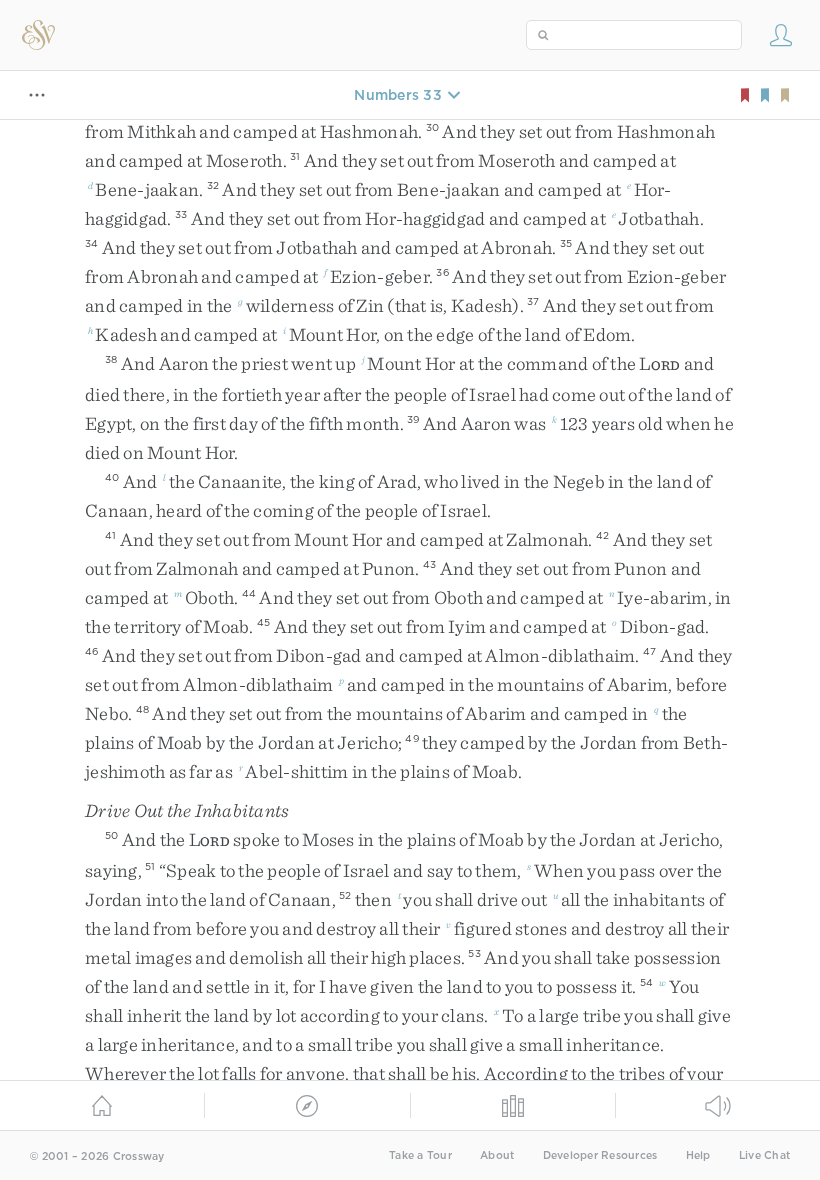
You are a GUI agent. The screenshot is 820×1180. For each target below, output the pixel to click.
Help (698, 1155)
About (497, 1155)
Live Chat (764, 1155)
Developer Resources (600, 1155)
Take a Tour (420, 1155)
